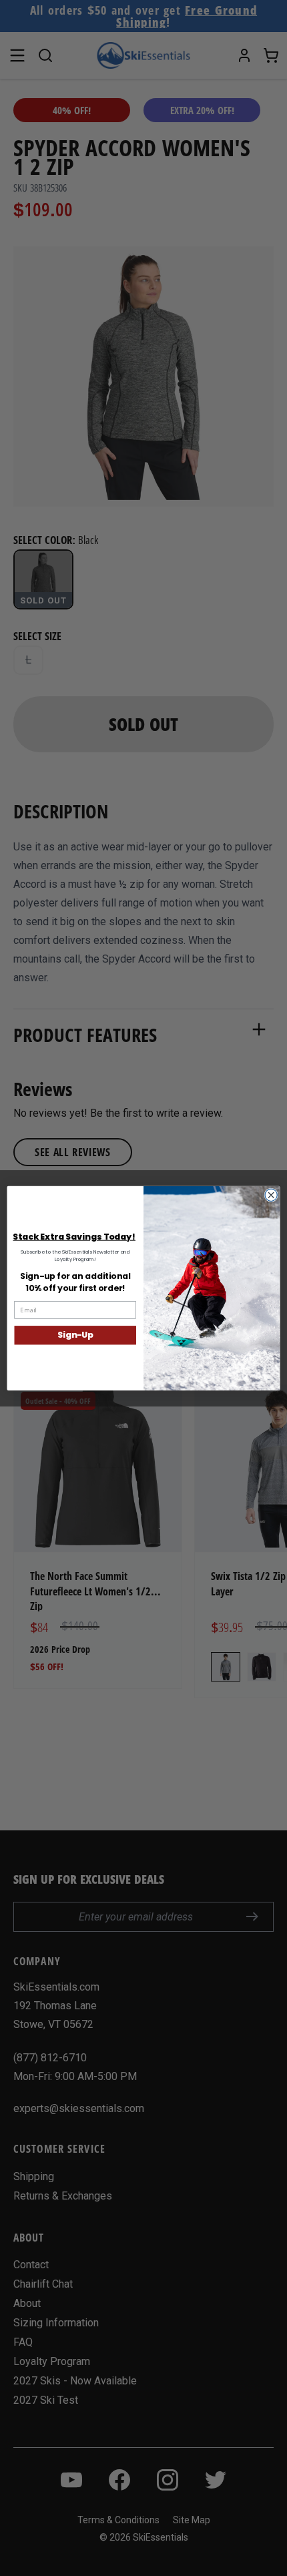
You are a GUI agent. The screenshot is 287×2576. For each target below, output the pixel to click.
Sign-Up (75, 1335)
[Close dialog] (271, 1195)
